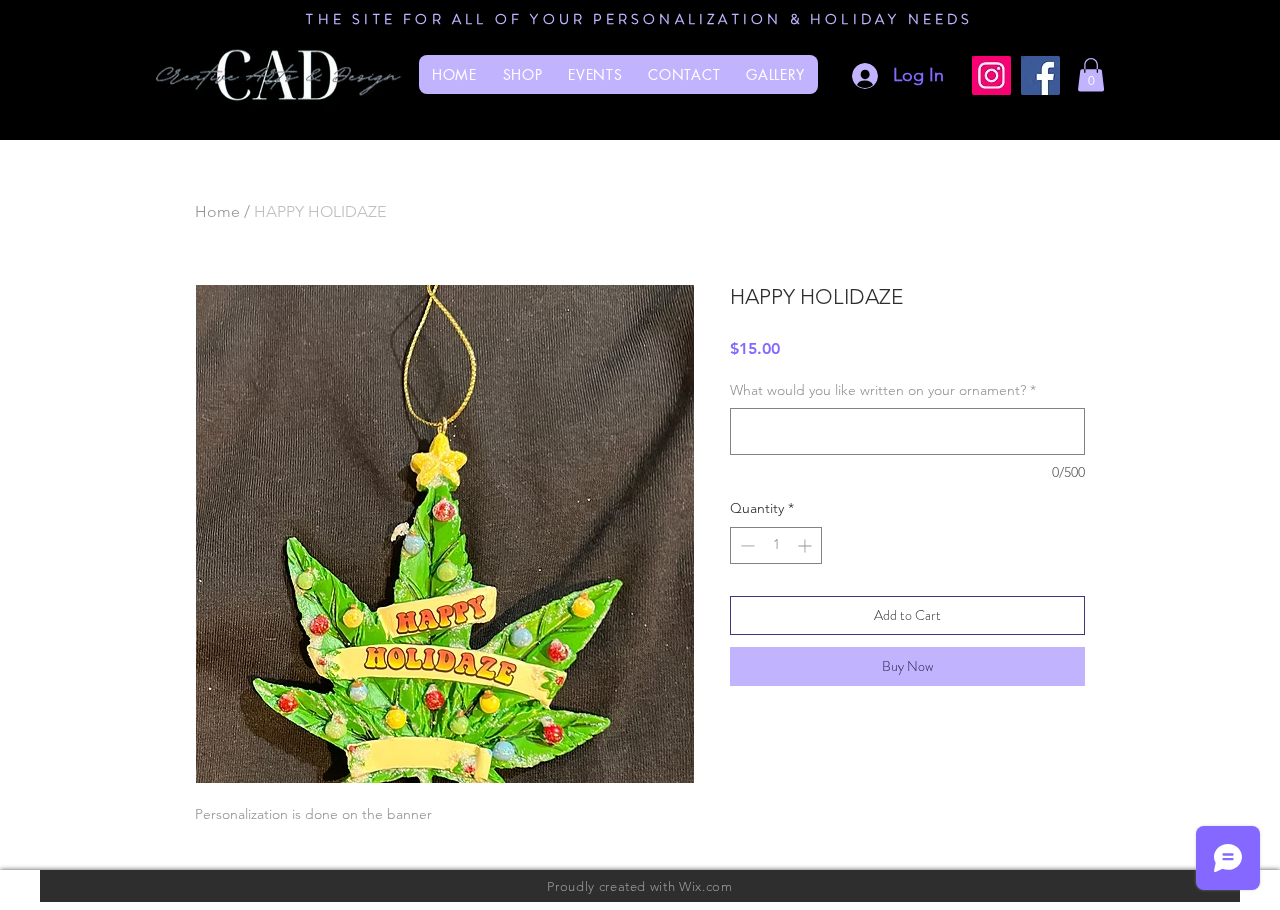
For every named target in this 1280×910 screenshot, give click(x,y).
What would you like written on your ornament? (883, 390)
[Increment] (806, 545)
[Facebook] (1040, 75)
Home (217, 211)
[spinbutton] (776, 545)
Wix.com (706, 886)
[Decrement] (745, 545)
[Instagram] (991, 75)
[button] (1091, 74)
